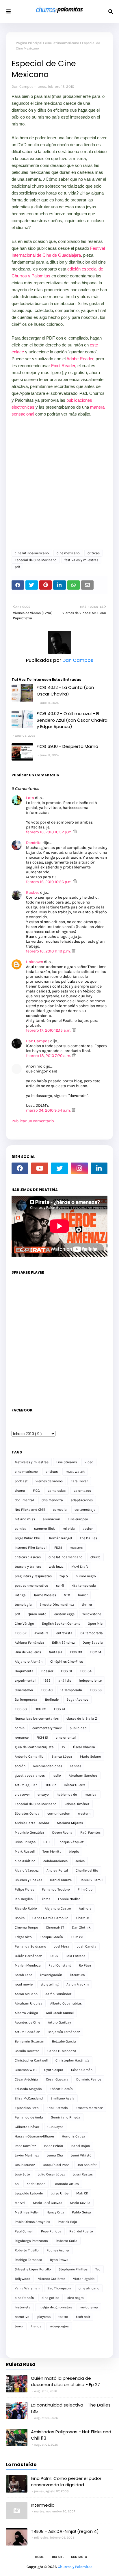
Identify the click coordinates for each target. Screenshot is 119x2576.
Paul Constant (60, 1965)
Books (20, 1918)
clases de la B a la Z (82, 1718)
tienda (36, 2326)
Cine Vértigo (24, 1624)
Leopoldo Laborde (29, 2193)
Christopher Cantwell (31, 2060)
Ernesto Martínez (89, 2108)
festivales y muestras (81, 560)
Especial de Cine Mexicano (36, 560)
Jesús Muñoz (25, 2165)
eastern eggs (64, 1614)
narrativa (22, 2317)
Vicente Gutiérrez (52, 2279)
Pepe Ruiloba (51, 2231)
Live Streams (67, 1462)
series (80, 1861)
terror (19, 2326)
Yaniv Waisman (27, 2288)
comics (21, 1529)
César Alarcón (82, 2070)
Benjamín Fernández (64, 2032)
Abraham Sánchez (83, 1775)
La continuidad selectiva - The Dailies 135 (71, 2408)
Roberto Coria (67, 2241)
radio (57, 1775)
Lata (30, 798)
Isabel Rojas (80, 2146)
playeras (44, 2317)
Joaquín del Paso (56, 2165)
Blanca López (62, 1756)
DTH (47, 1842)
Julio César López (51, 2174)
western (84, 1813)
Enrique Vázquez (71, 1842)
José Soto (22, 2174)
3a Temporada (92, 1633)
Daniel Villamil (91, 1880)
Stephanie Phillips (73, 2269)
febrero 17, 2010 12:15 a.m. (49, 1030)
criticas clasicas (28, 1557)
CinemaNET (55, 1927)
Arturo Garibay (59, 2022)
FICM (58, 1548)
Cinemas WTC (26, 2070)
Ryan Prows (59, 2260)
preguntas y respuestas (33, 1576)
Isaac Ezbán (53, 2146)
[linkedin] (99, 1168)
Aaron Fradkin (78, 1984)
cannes (76, 1766)
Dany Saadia (93, 1643)
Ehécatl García (61, 2089)
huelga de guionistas (55, 2307)
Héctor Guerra (75, 1785)
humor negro (86, 1576)
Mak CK (82, 2193)
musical (91, 1794)
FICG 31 (66, 1671)
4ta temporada (84, 1586)
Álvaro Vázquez (27, 1870)
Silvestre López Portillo (33, 2269)
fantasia (56, 1652)
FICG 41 (59, 1709)
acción (20, 1766)
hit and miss (25, 1519)
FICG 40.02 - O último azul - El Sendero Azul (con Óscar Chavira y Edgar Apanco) (72, 720)
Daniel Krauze (61, 1880)
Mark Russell (25, 1851)
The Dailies (88, 1538)
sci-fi (60, 1586)
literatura (77, 1975)
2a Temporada (26, 1699)
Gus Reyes (55, 2127)
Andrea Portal (57, 1870)
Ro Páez (85, 1965)
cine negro (76, 2298)
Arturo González (27, 2032)
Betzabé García (64, 2041)
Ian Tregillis (24, 1899)
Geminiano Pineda (66, 2117)
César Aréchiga (26, 2079)
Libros (45, 1899)
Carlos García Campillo (50, 1918)
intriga (20, 1595)
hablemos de (67, 1794)
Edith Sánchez (63, 1643)
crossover (22, 1794)
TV (63, 1747)
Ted (98, 2269)
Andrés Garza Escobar (32, 1823)
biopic (74, 1851)
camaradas (57, 1491)
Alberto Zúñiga (26, 2013)
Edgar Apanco (77, 1699)
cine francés (24, 2298)
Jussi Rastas (83, 2174)
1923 (47, 1681)
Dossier (47, 1671)
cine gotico (51, 2298)
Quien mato (37, 1614)
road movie (24, 1984)
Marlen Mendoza (28, 1965)
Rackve (33, 892)
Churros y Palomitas (75, 2567)
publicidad (78, 1728)
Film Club (85, 1889)
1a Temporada (71, 1690)
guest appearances (30, 1775)
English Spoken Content (61, 1624)
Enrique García (51, 1937)
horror (83, 1595)
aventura (41, 1633)
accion (88, 1529)
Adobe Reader (80, 359)
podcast (21, 1481)
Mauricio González (29, 1832)
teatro (63, 2317)
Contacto (79, 2557)
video (89, 1462)
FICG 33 (76, 1652)
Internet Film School (31, 1548)
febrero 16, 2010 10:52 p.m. (50, 832)
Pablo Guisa (81, 2212)
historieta (23, 2307)
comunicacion (59, 1813)
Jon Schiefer (87, 2165)
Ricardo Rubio (26, 1908)
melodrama (89, 2307)
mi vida (69, 1529)
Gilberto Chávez (27, 2127)
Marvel (20, 2203)
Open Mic (95, 1624)
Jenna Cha (55, 2155)
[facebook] (20, 1168)
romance (22, 1737)
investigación (51, 1975)
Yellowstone (92, 1614)
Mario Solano (91, 1756)
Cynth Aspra (54, 2070)
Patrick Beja (67, 2222)
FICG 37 (50, 1785)
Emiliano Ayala (63, 2098)
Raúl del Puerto (81, 2231)
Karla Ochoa (36, 2184)
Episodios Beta (27, 2108)
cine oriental (66, 1737)
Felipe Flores (24, 1889)
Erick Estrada (57, 2108)
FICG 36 (96, 1690)
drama (20, 1491)
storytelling (50, 1984)
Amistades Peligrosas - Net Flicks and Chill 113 (71, 2435)
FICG (36, 1491)
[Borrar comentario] (75, 832)
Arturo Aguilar (26, 1785)
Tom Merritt (52, 1851)
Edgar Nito (23, 1937)
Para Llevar (79, 1481)
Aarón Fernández (58, 1994)
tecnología (23, 1605)
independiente (90, 1681)
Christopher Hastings (72, 2060)
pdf (17, 567)
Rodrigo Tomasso (28, 2260)
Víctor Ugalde (84, 2279)
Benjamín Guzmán (29, 2041)
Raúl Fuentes (90, 1832)
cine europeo (78, 1519)
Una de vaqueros (28, 1652)
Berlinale (52, 1699)
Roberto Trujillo (27, 2250)
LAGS (54, 1956)
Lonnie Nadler (69, 1899)
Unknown (35, 962)
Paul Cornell (24, 2231)
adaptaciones (82, 1500)
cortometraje (85, 1510)
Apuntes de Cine (27, 2022)
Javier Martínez (27, 2155)
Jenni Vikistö (81, 2155)
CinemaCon (24, 1690)
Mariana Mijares (70, 1823)
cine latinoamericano (62, 43)
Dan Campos (23, 86)
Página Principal (29, 43)
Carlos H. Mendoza (62, 2051)
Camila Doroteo (27, 2051)
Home (39, 2557)
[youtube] (40, 1168)
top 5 (64, 1576)
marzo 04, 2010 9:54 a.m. (49, 1110)
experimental (25, 1681)
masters (76, 1548)
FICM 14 (96, 1652)
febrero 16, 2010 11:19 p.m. (49, 951)
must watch (75, 1472)
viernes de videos (49, 1481)
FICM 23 (77, 1937)
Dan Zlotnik (81, 1927)
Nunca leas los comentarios (37, 1718)
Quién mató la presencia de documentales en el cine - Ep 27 (65, 2381)
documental (24, 1500)
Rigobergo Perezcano (31, 2241)
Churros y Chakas (28, 1880)
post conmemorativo (31, 1586)
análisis (65, 1681)
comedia (60, 1510)
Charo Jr (83, 1918)
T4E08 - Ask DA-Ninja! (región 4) (65, 2531)
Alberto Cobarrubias (66, 2003)
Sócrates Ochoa (27, 1813)
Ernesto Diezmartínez (57, 1605)
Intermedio (43, 2505)
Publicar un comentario (33, 1121)
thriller (87, 1605)
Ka (17, 2184)
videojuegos (59, 2326)
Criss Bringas (25, 1842)
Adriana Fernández (29, 1643)
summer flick (44, 1529)
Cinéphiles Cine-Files (67, 1662)
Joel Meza (62, 1946)
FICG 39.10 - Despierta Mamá (67, 746)
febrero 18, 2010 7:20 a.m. (49, 1056)
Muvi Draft (80, 1567)
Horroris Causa (74, 2136)
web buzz (56, 1567)
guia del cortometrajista (34, 1747)
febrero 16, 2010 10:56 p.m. (50, 882)
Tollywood (23, 2279)
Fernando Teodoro (56, 1889)
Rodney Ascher (58, 2250)
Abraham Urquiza (29, 2003)
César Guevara (57, 2079)
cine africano (89, 2288)
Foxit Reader (63, 366)
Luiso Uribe (59, 2193)
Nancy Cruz (55, 2212)
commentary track (47, 1728)
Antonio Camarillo (29, 1756)
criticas (94, 553)
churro (95, 1557)
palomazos (82, 1491)
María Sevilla (80, 2203)
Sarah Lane (24, 1975)
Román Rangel (61, 1538)
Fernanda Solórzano (30, 1946)
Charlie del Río (87, 1870)
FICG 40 (47, 1690)
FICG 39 (40, 1709)
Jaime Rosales (45, 1595)
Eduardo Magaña (28, 2089)
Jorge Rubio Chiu (28, 1538)
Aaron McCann (26, 1994)
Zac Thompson (59, 2288)
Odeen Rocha (62, 1832)
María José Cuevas (48, 2203)
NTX (67, 1595)
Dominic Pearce (89, 2079)
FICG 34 (86, 1671)
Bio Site (58, 2557)
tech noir (83, 2317)
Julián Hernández (28, 1956)
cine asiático (25, 1861)
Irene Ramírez (25, 2146)
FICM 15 (42, 1737)
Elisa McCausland (29, 2098)
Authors (85, 1908)
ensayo (43, 1794)
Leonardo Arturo (66, 2184)
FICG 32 (21, 1633)
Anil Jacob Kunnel (60, 2013)
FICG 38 (21, 1709)
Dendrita (34, 843)
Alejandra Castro (58, 1908)
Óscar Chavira (84, 1747)
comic (20, 1728)
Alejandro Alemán (29, 1662)
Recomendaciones (48, 1766)
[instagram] (79, 1168)
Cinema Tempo (26, 1927)
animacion (51, 1519)
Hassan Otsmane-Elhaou (34, 2136)
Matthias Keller (27, 2212)
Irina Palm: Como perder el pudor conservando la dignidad (66, 2482)
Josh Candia (87, 1946)
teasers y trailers (28, 1567)
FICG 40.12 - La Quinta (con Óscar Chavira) (65, 691)
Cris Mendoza (52, 1500)
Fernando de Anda (29, 2117)
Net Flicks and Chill (30, 1510)
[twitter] (59, 1168)
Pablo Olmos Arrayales (32, 2222)
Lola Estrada (76, 1956)
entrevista (64, 1633)
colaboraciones (55, 1861)
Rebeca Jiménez (77, 1804)
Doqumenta (24, 1671)
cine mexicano (68, 553)
